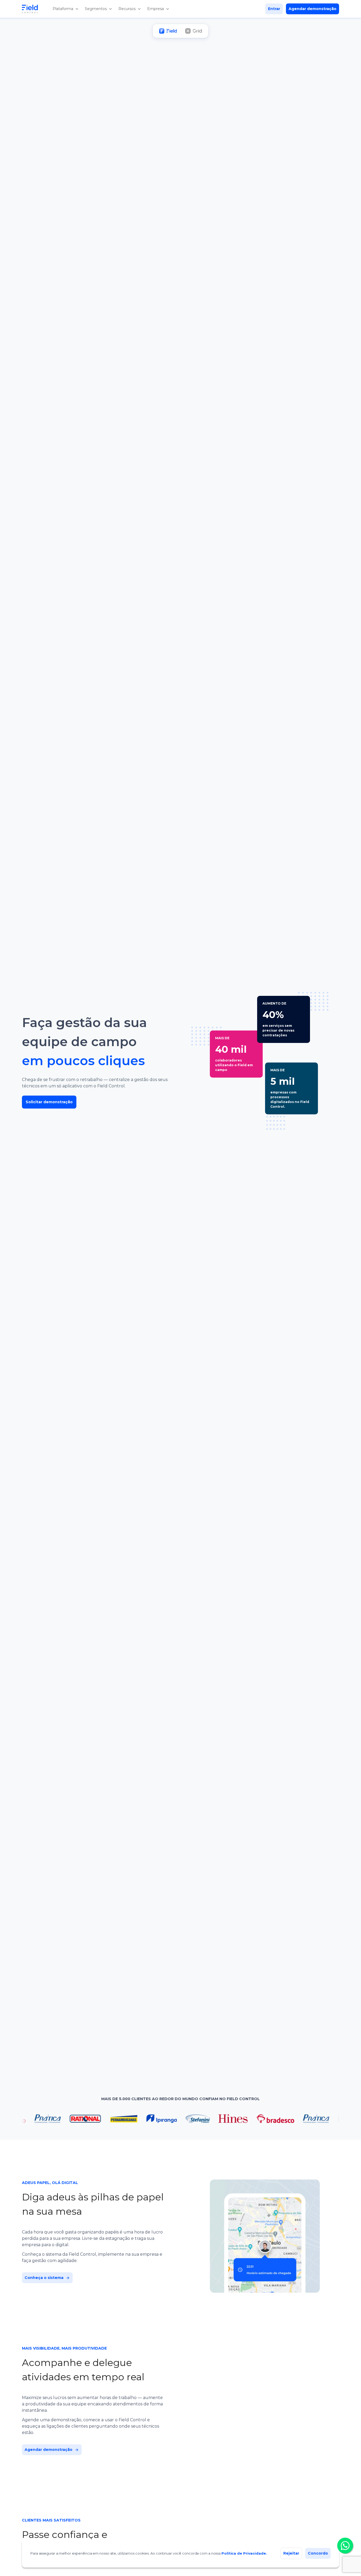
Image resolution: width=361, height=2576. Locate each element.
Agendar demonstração (313, 9)
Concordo (318, 2553)
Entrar (274, 9)
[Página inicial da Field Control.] (34, 9)
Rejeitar (291, 2553)
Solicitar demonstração (49, 1102)
